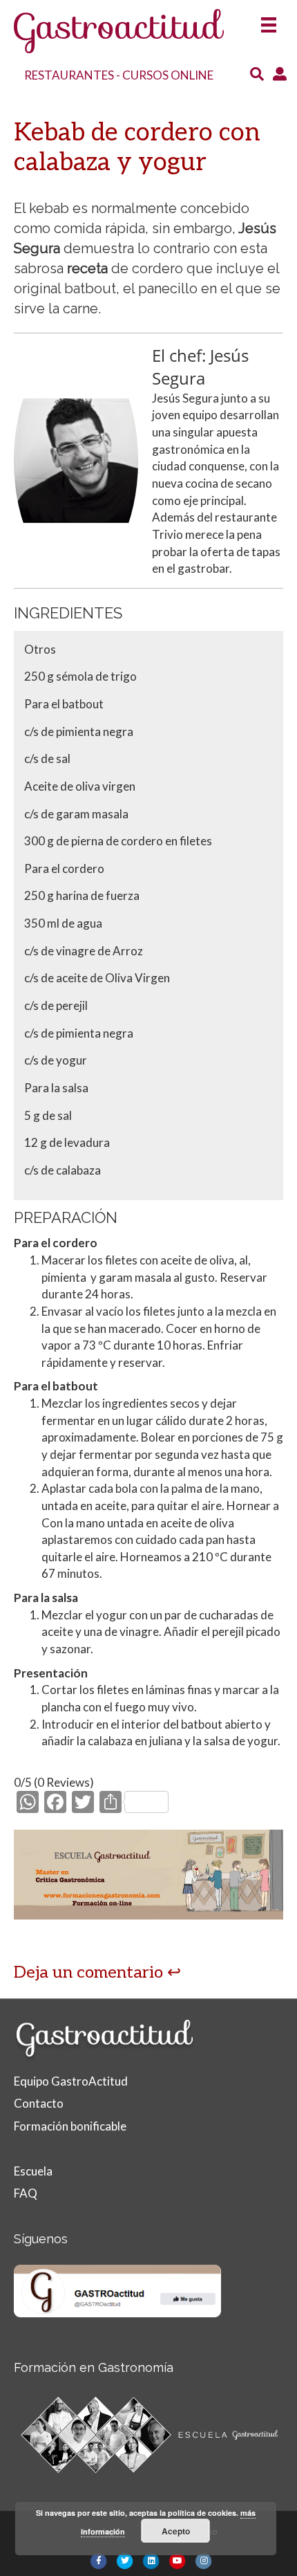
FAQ (26, 2193)
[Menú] (269, 20)
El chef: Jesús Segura (200, 367)
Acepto (176, 2531)
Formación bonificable (70, 2126)
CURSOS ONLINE (168, 75)
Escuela (33, 2171)
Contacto (39, 2103)
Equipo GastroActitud (71, 2081)
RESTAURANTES (69, 75)
